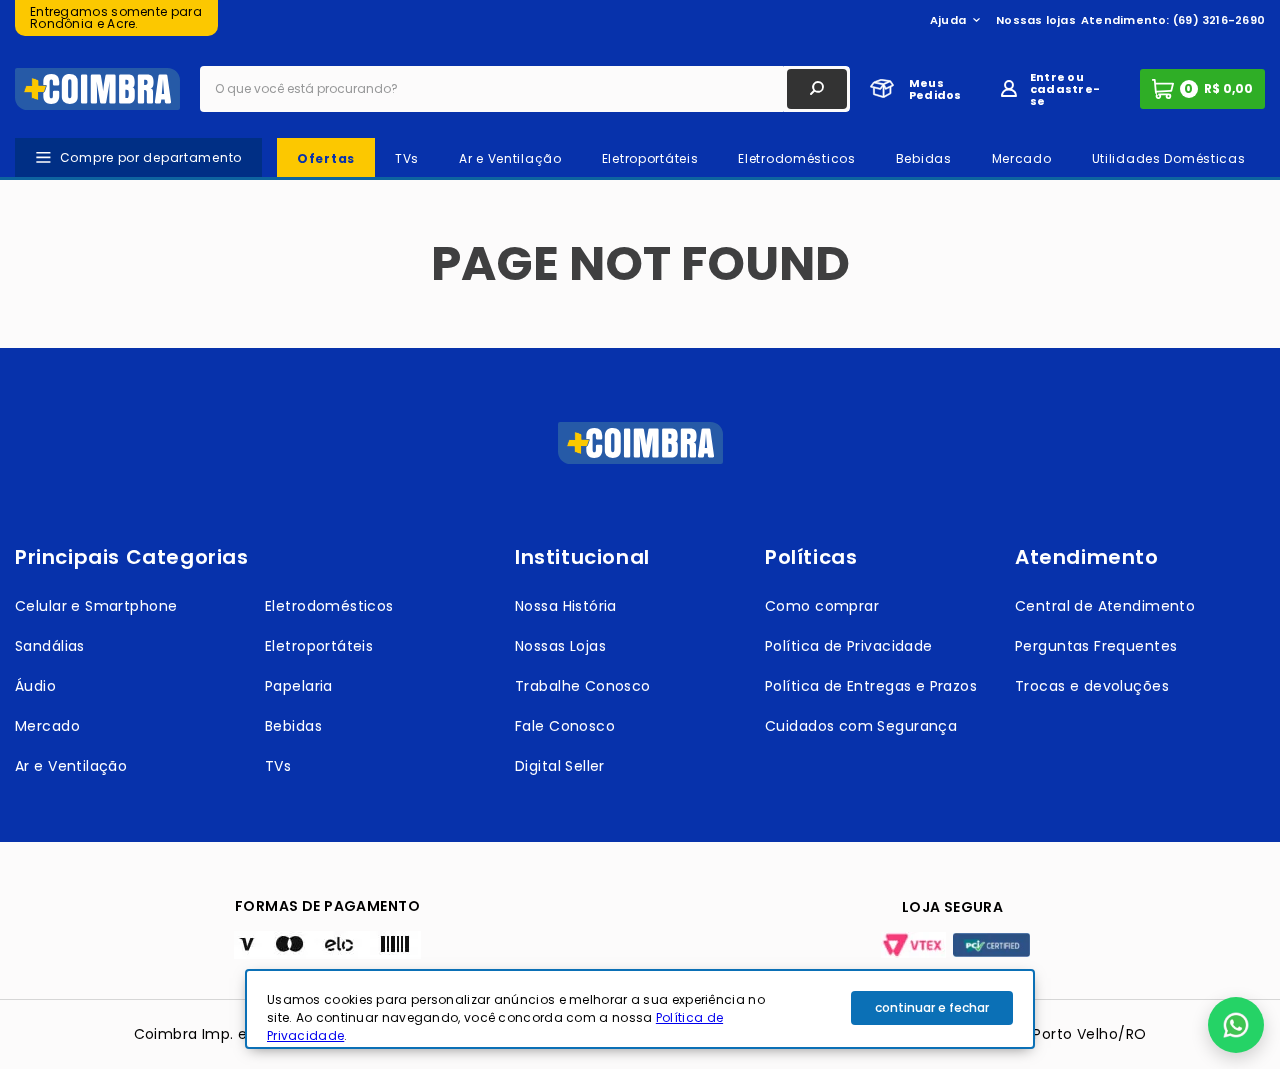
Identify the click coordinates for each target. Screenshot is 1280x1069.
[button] (1236, 1025)
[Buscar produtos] (817, 89)
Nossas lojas (1036, 20)
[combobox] (525, 89)
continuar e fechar (932, 1007)
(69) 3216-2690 (1219, 20)
